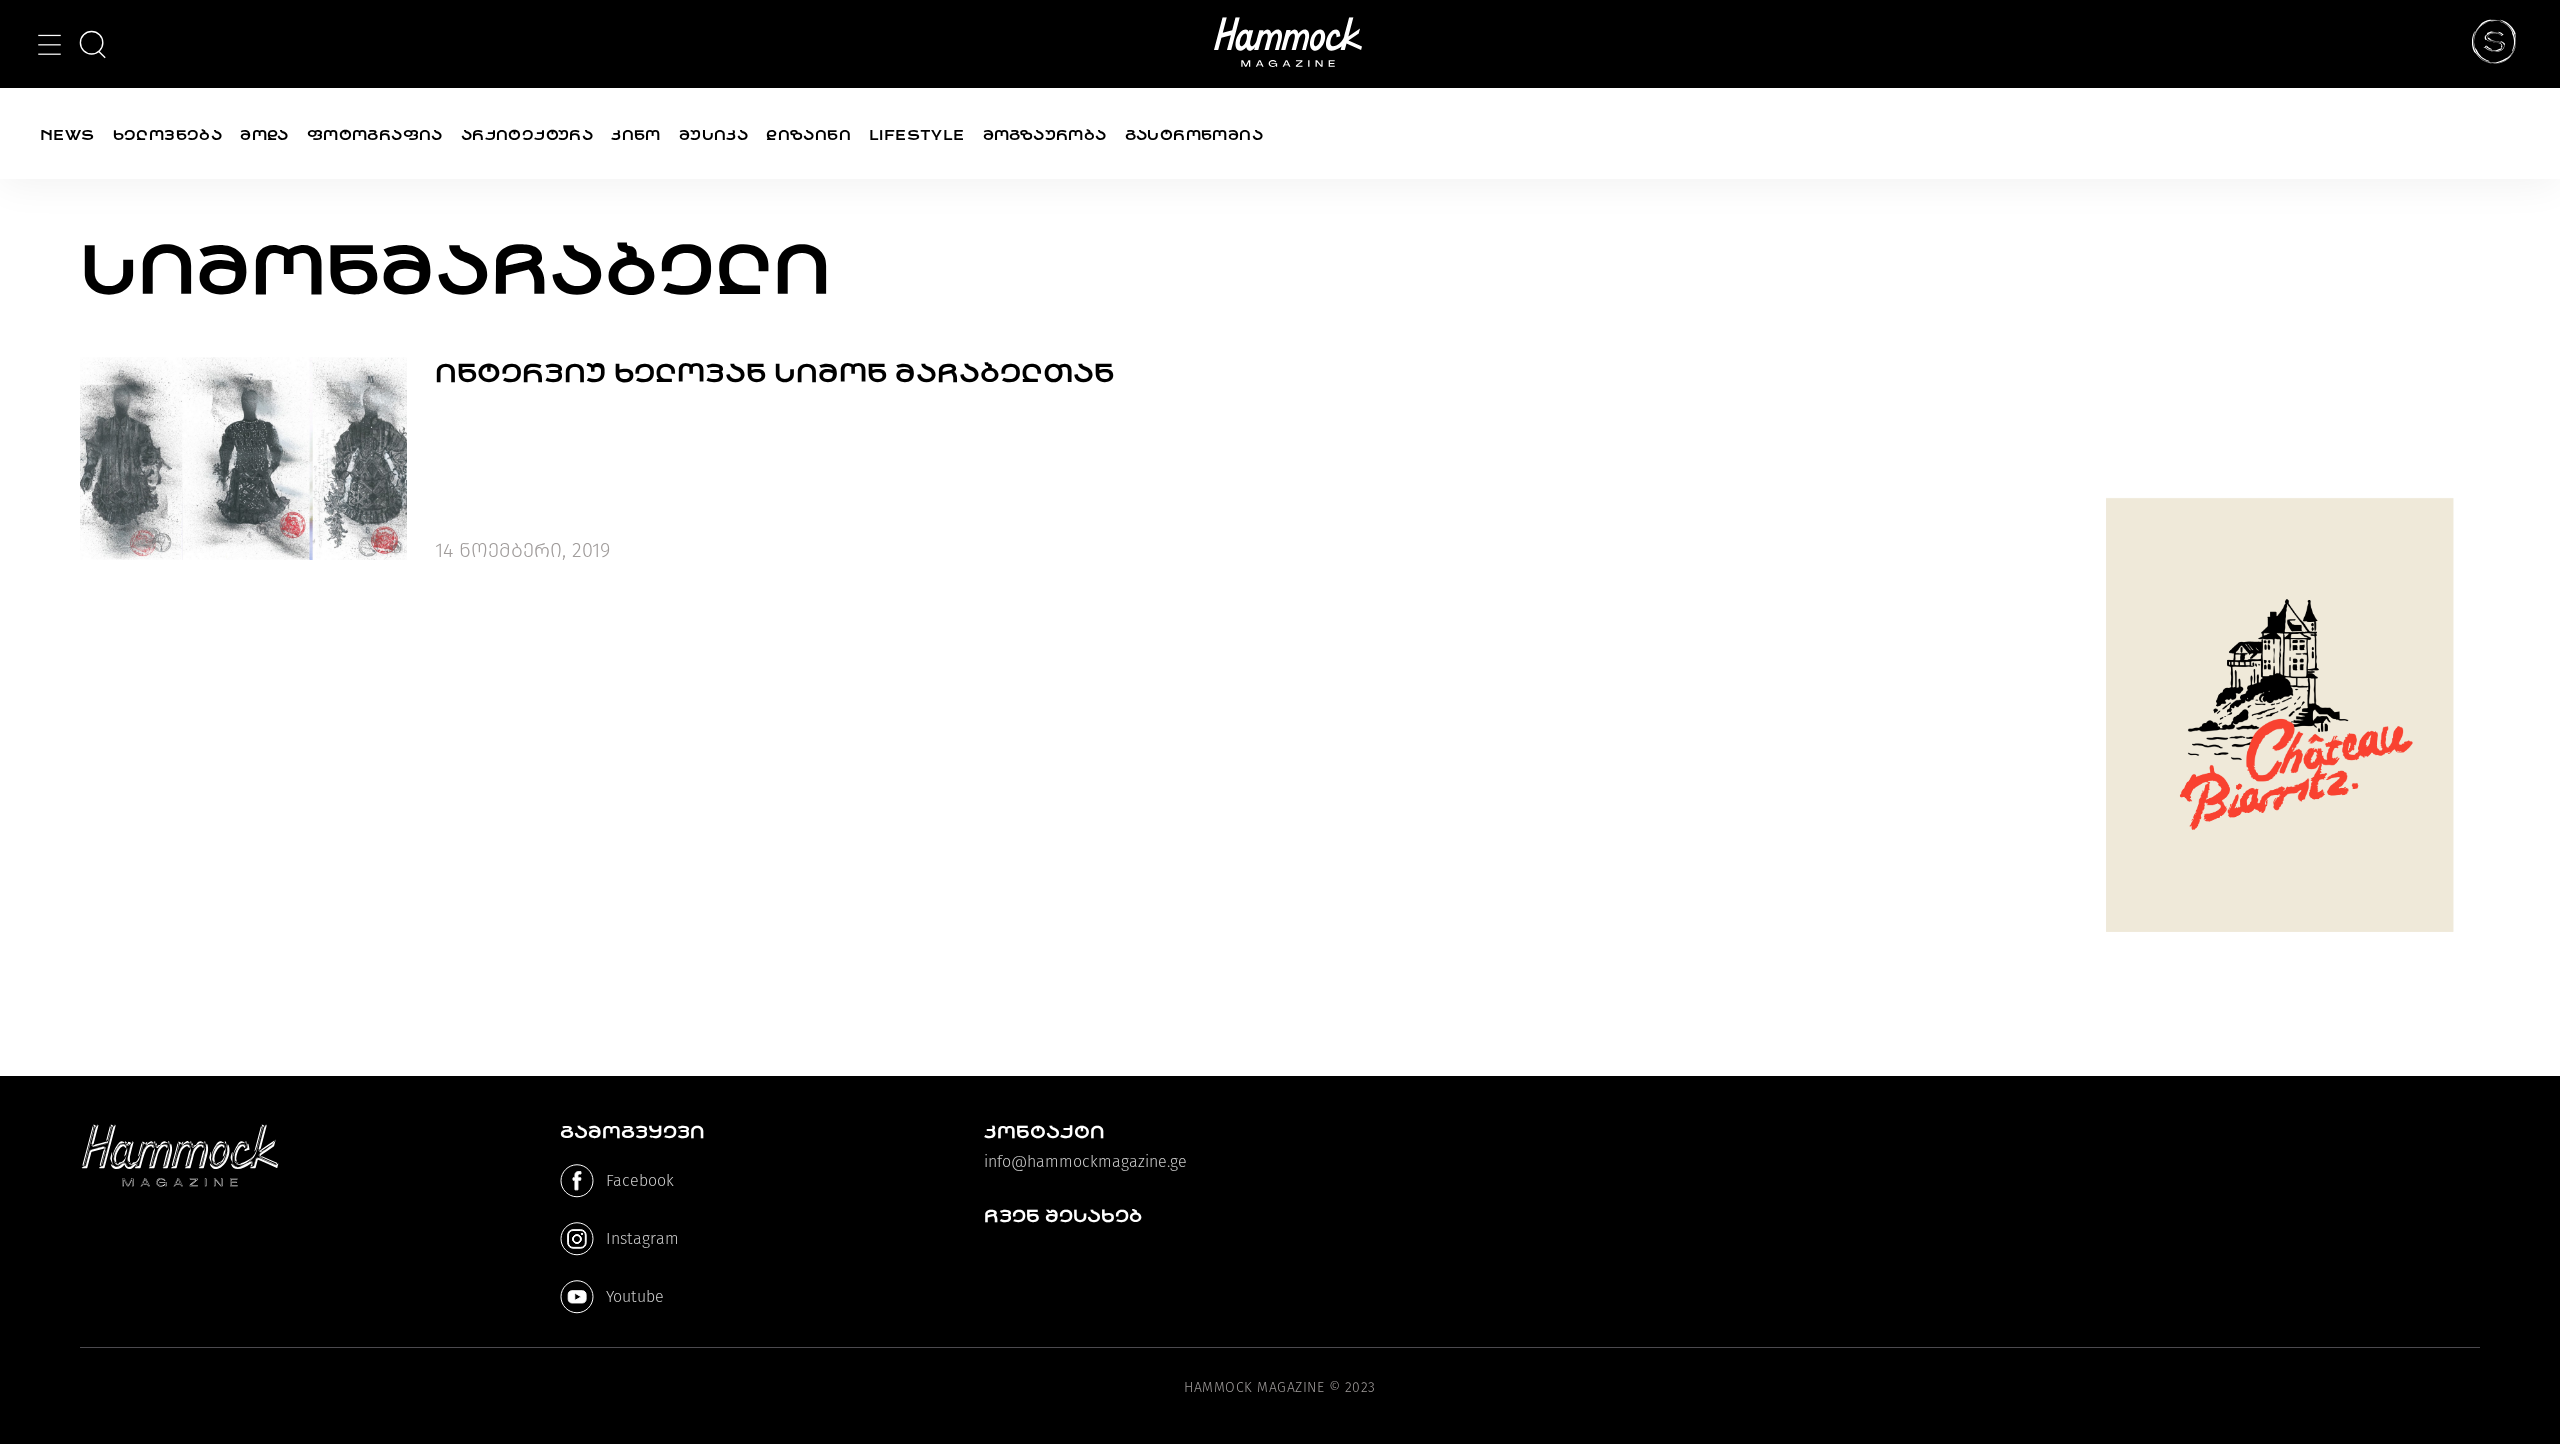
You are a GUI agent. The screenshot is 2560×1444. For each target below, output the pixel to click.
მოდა (264, 135)
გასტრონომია (1194, 135)
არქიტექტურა (527, 135)
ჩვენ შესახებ (1063, 1216)
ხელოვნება (168, 135)
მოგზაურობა (1045, 135)
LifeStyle (917, 135)
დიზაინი (808, 135)
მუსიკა (713, 135)
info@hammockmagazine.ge (1085, 1162)
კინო (636, 135)
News (67, 135)
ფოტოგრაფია (375, 135)
